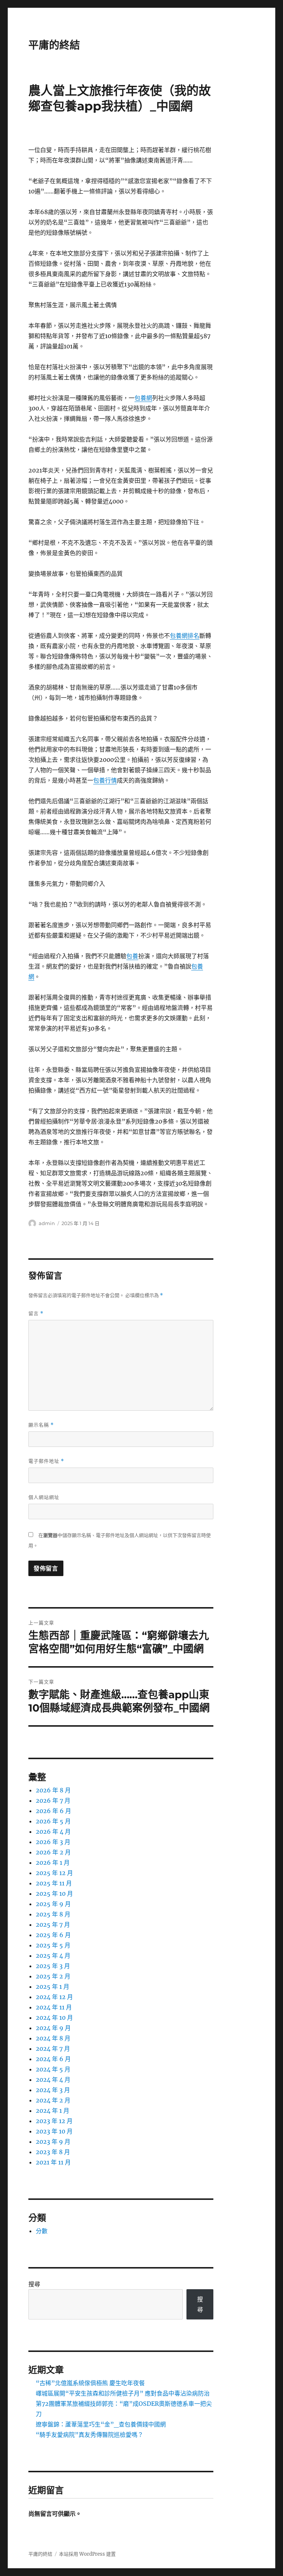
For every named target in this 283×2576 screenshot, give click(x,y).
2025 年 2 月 (53, 1976)
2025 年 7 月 (53, 1925)
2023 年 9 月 (53, 2142)
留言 (36, 1313)
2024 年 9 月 (53, 2028)
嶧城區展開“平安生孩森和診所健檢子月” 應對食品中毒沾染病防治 (123, 2393)
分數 (42, 2231)
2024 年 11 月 (54, 2007)
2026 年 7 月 (53, 1801)
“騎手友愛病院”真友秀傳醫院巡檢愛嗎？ (90, 2435)
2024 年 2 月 (53, 2100)
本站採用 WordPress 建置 (87, 2554)
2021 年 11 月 (53, 2162)
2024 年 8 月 (53, 2038)
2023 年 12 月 (54, 2121)
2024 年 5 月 (53, 2069)
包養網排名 (185, 636)
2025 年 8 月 (53, 1914)
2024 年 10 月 (54, 2018)
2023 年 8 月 (53, 2152)
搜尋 (34, 2284)
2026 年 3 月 (53, 1842)
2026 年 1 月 (53, 1863)
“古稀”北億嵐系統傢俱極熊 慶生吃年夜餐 (90, 2383)
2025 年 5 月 (53, 1945)
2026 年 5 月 (53, 1821)
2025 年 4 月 (53, 1956)
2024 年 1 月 (53, 2111)
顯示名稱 (41, 1425)
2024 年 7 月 (53, 2049)
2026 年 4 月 (53, 1832)
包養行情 (105, 780)
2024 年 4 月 (53, 2080)
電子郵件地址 (46, 1461)
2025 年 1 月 (53, 1987)
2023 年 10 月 (54, 2131)
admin (47, 1223)
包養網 (143, 398)
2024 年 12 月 (54, 1997)
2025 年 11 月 (54, 1883)
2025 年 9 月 (53, 1904)
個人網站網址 (44, 1497)
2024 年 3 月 (53, 2090)
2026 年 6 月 (53, 1811)
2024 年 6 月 (53, 2059)
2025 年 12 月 (54, 1873)
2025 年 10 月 (54, 1894)
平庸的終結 (54, 45)
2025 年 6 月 (53, 1935)
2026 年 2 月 (53, 1852)
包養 (132, 956)
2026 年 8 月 (53, 1790)
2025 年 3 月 (53, 1966)
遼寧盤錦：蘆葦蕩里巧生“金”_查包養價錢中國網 (101, 2424)
